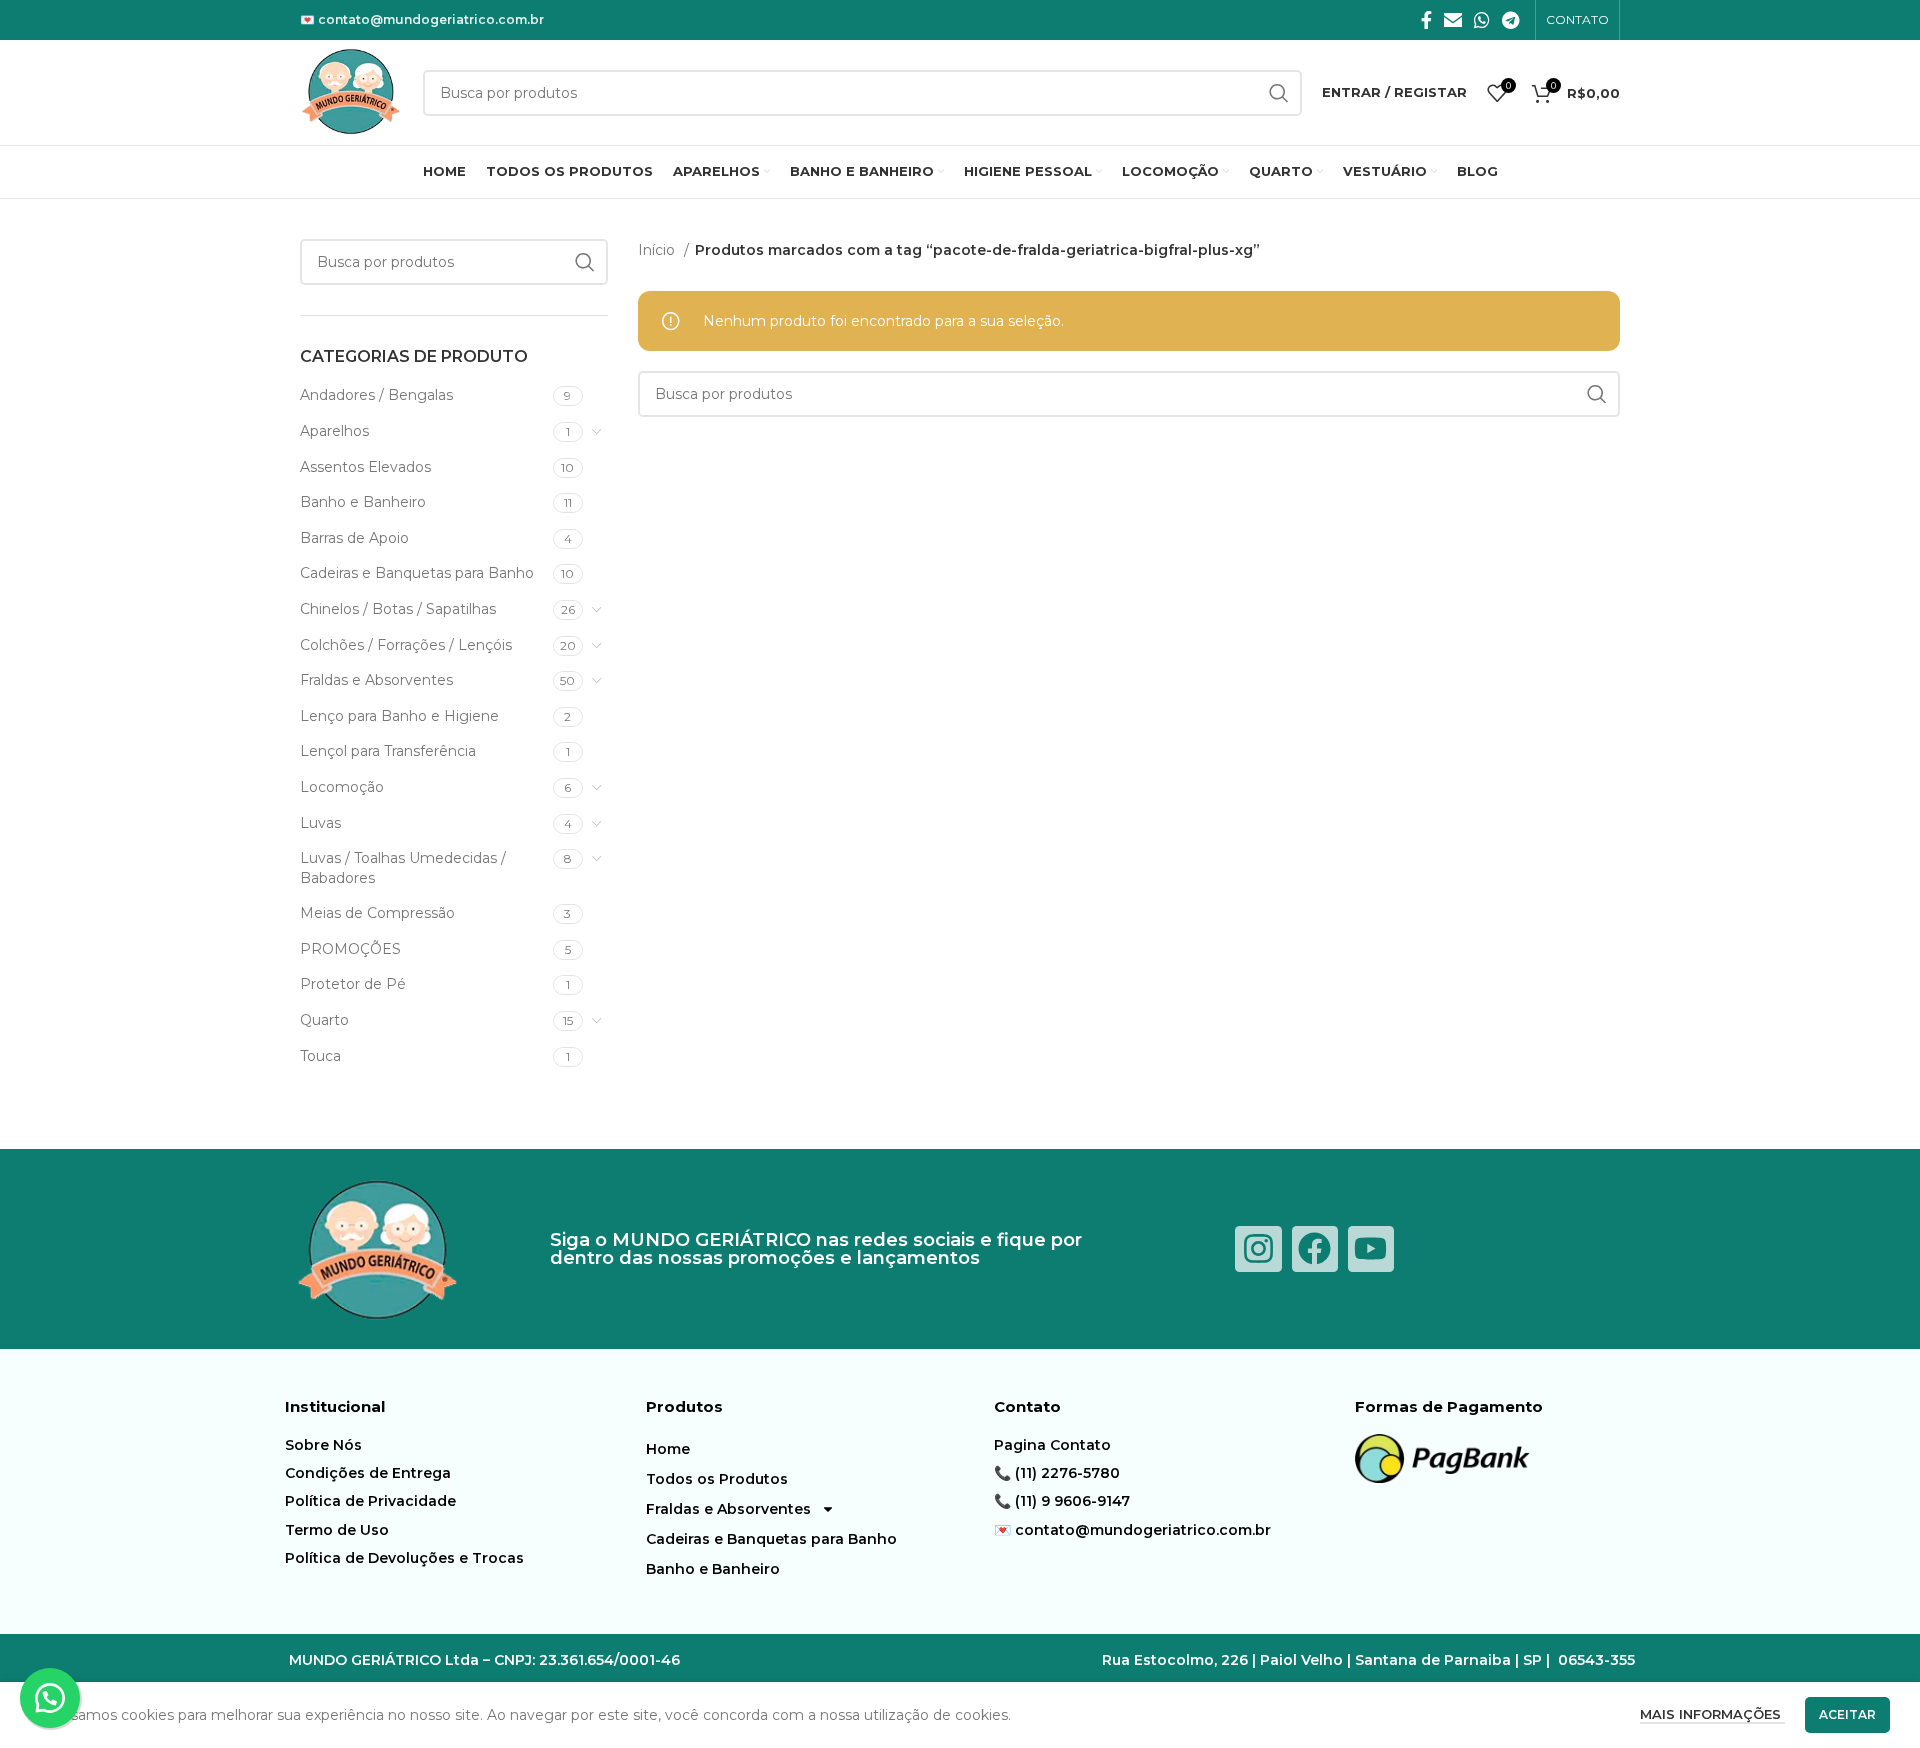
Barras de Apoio (354, 538)
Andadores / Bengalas (376, 395)
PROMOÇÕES (350, 949)
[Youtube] (1371, 1249)
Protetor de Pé (353, 984)
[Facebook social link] (1426, 20)
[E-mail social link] (1453, 20)
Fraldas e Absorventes (376, 680)
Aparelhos (334, 431)
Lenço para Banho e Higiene (399, 716)
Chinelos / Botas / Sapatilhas (398, 609)
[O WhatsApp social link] (1482, 20)
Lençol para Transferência (388, 751)
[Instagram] (1258, 1249)
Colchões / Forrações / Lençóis (406, 645)
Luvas (320, 823)
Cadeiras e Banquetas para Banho (417, 573)
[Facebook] (1315, 1249)
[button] (50, 1698)
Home (668, 1449)
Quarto (324, 1020)
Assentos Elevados (365, 467)
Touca (320, 1056)
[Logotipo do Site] (351, 91)
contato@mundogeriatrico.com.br (431, 19)
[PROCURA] (585, 262)
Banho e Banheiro (363, 502)
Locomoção (342, 787)
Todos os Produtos (717, 1479)
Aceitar (1847, 1714)
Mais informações (1712, 1714)
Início (658, 250)
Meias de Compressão (377, 913)
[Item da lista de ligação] (460, 1445)
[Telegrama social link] (1510, 20)
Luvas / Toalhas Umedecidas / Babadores (403, 868)
